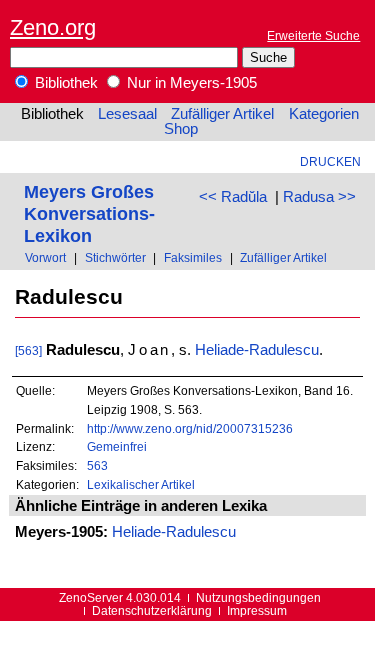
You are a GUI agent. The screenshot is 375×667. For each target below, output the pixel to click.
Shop (181, 129)
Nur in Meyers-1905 (190, 83)
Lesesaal (127, 114)
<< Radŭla (233, 197)
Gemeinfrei (117, 446)
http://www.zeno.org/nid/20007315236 (190, 428)
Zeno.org (53, 27)
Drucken (330, 161)
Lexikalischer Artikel (141, 484)
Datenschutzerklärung (152, 610)
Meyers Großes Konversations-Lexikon (89, 213)
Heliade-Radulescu (257, 350)
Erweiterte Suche (313, 35)
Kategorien (324, 114)
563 (97, 465)
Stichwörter (115, 257)
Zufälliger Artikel (222, 114)
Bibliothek (64, 83)
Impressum (257, 610)
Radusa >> (319, 197)
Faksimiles (193, 257)
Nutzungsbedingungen (258, 597)
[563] (28, 350)
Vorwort (45, 257)
